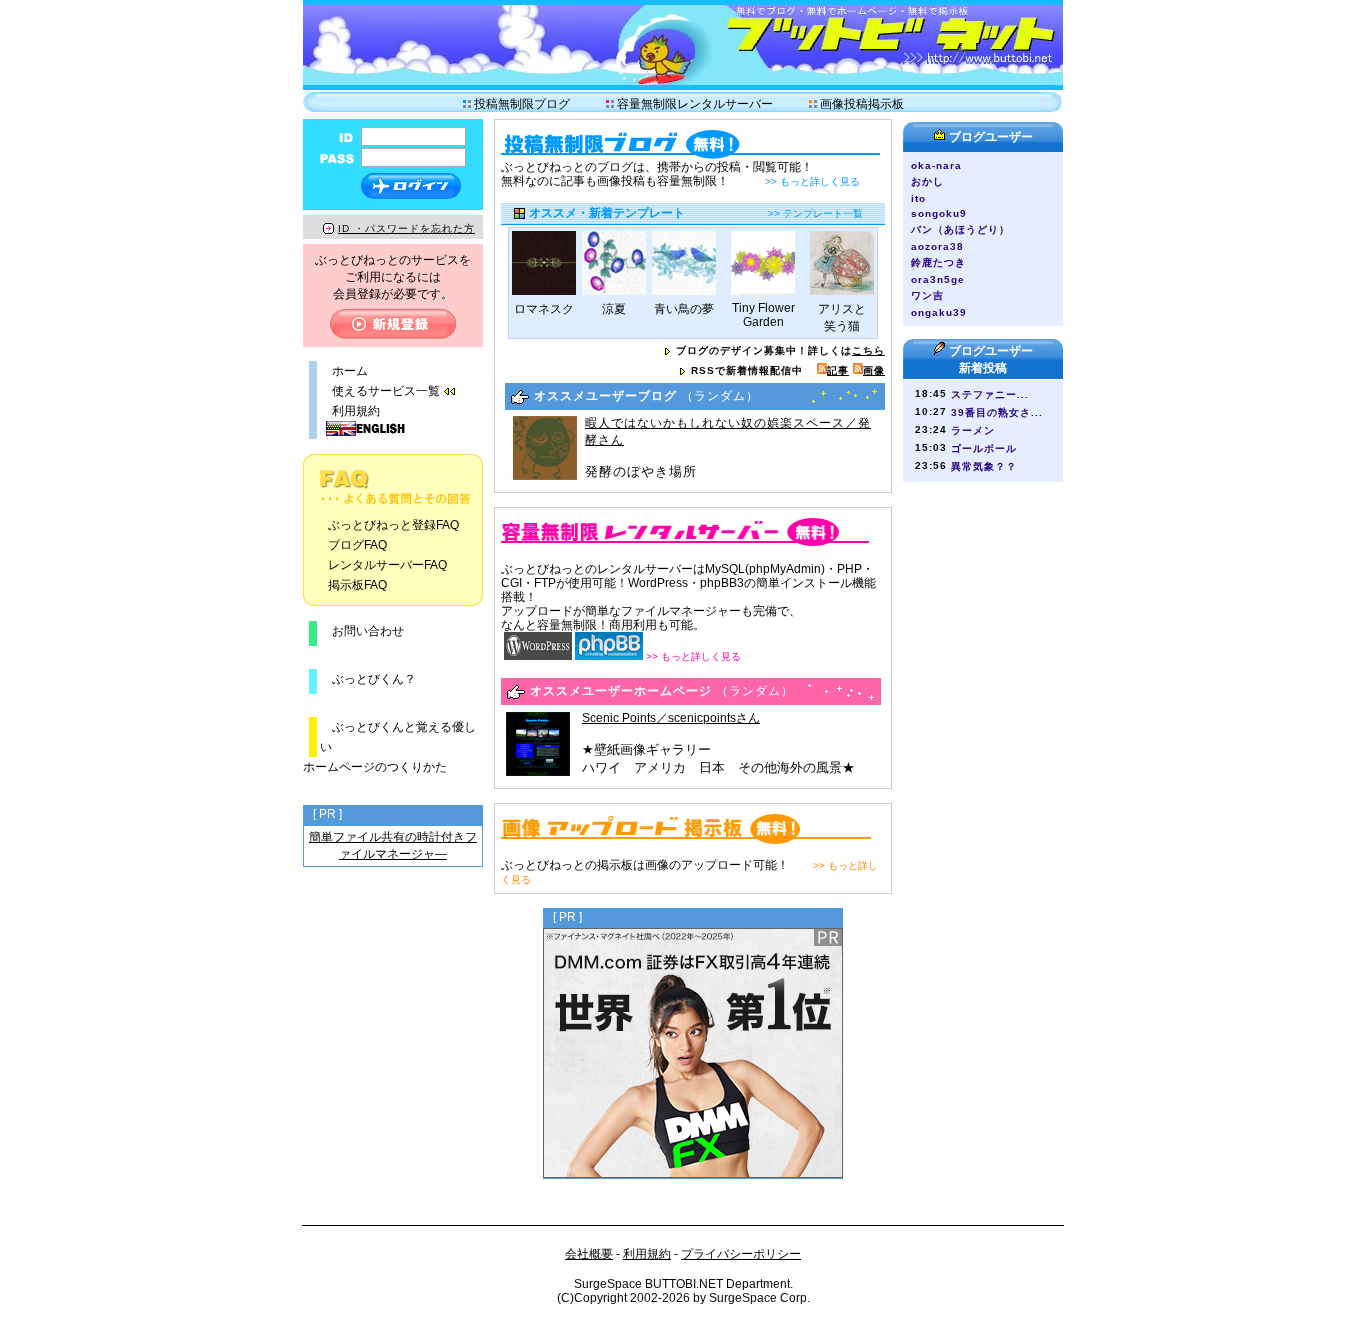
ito (918, 198)
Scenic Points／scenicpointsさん (671, 718)
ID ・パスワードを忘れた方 (406, 228)
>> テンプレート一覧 (815, 213)
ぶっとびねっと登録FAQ (393, 525)
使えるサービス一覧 (386, 391)
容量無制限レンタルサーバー (695, 104)
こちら (868, 350)
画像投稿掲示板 (862, 104)
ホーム (350, 371)
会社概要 (589, 1254)
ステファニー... (990, 394)
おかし (927, 181)
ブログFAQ (357, 545)
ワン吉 (927, 295)
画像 (874, 370)
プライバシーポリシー (741, 1254)
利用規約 (356, 411)
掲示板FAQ (357, 585)
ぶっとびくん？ (368, 679)
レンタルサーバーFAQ (387, 565)
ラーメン (973, 430)
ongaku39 (939, 312)
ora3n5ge (938, 279)
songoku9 (939, 213)
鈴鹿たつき (938, 262)
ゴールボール (984, 448)
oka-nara (936, 165)
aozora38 (937, 246)
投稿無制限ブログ (522, 104)
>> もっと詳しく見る (812, 181)
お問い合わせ (368, 631)
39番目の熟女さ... (997, 412)
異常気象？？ (984, 466)
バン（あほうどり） (966, 229)
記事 (838, 370)
